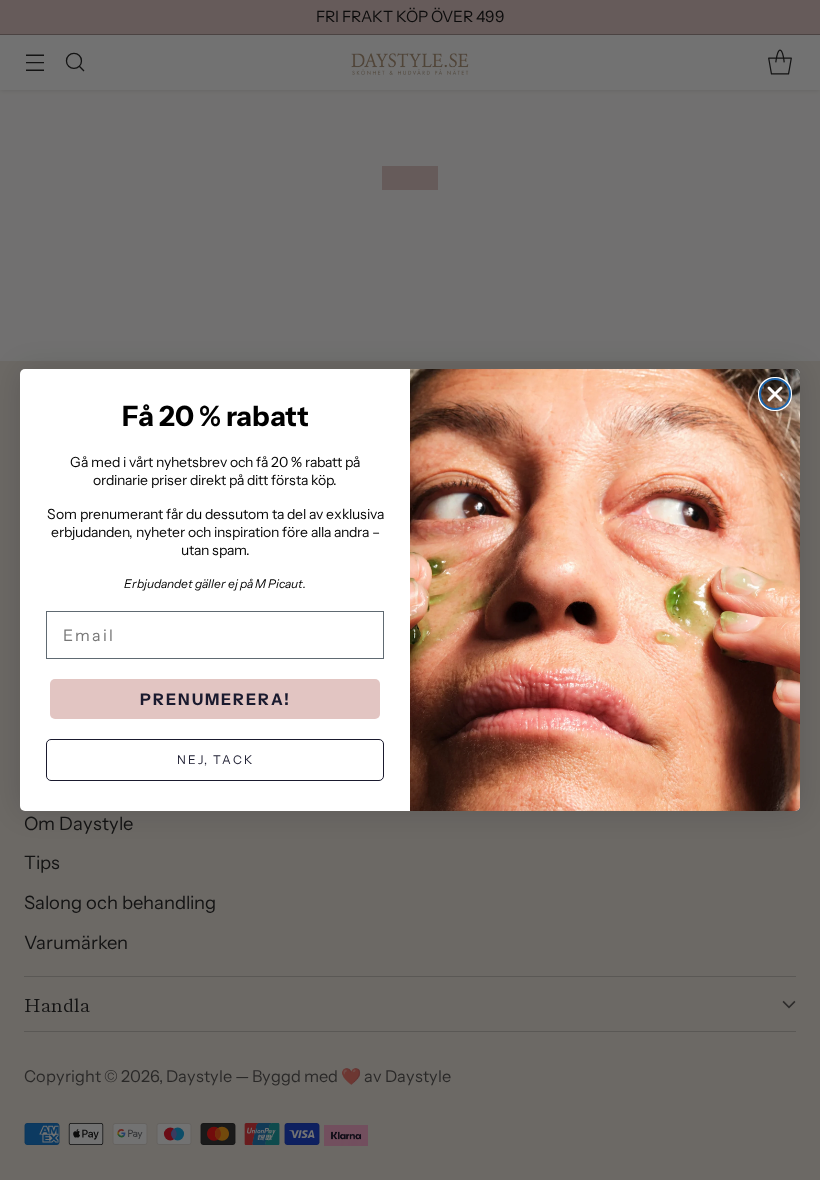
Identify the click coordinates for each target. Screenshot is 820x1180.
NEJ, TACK (215, 759)
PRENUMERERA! (215, 699)
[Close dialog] (775, 394)
